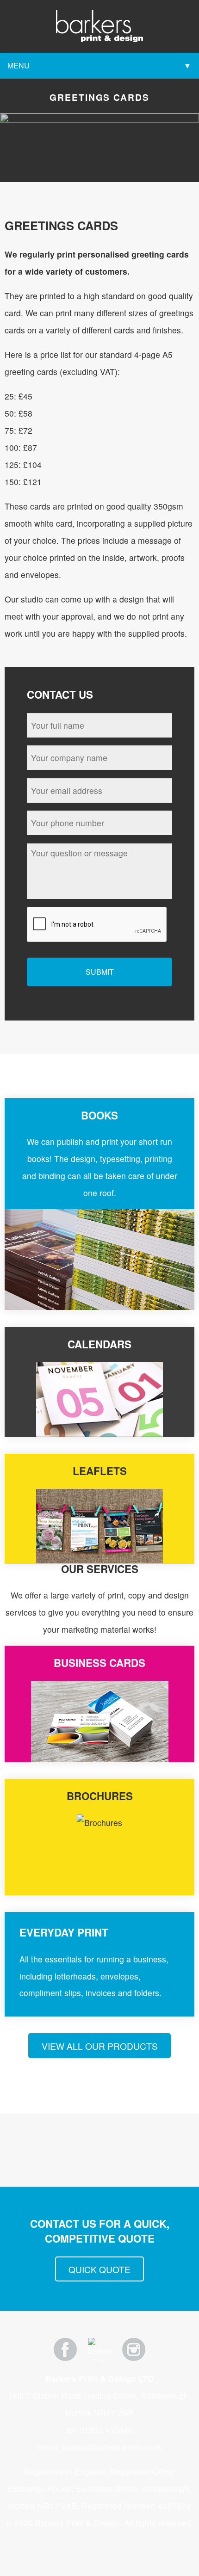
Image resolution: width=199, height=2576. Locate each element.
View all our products (100, 2046)
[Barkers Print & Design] (99, 25)
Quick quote (99, 2269)
